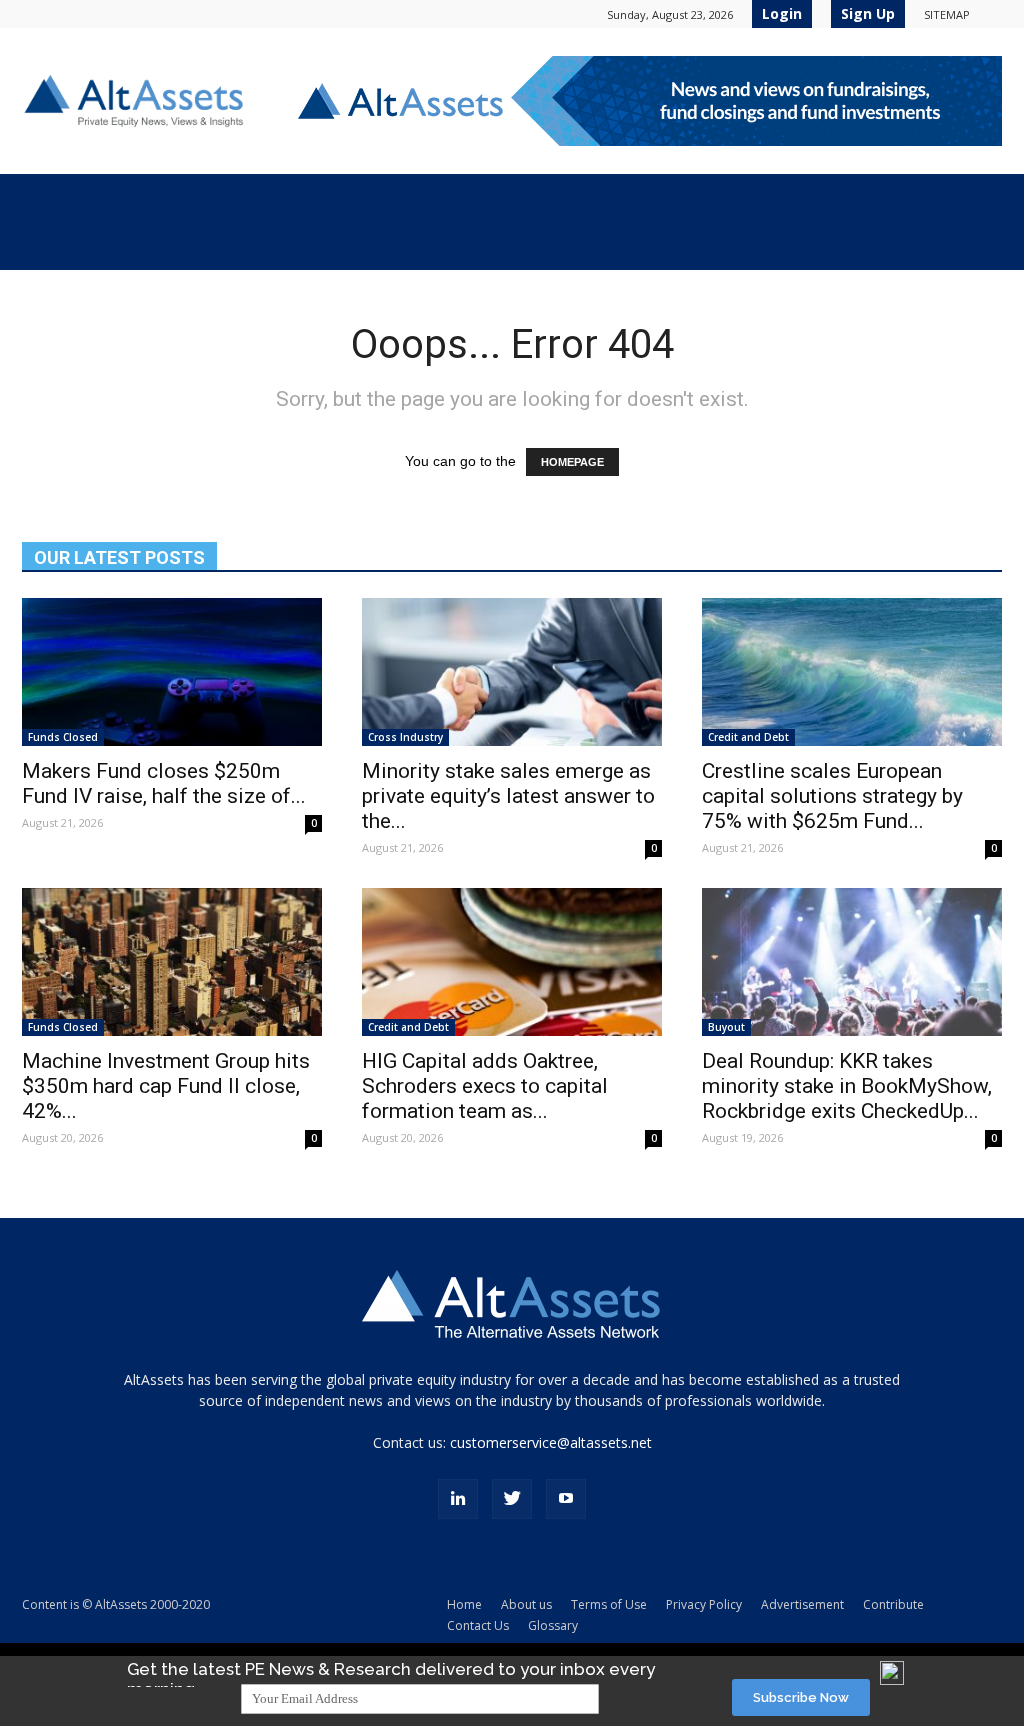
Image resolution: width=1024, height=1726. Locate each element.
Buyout (726, 1027)
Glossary (553, 1625)
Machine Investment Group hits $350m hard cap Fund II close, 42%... (166, 1086)
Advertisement (802, 1604)
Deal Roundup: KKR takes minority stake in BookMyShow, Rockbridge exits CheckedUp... (847, 1086)
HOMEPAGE (572, 462)
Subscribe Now (801, 1697)
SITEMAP (947, 14)
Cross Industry (405, 737)
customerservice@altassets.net (551, 1442)
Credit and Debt (748, 737)
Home (464, 1604)
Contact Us (478, 1625)
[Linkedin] (458, 1499)
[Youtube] (566, 1499)
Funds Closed (63, 737)
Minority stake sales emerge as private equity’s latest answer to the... (508, 796)
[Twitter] (512, 1499)
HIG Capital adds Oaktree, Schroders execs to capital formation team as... (485, 1086)
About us (526, 1604)
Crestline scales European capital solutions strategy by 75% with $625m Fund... (832, 796)
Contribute (893, 1604)
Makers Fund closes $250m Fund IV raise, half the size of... (164, 783)
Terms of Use (609, 1604)
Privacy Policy (704, 1604)
